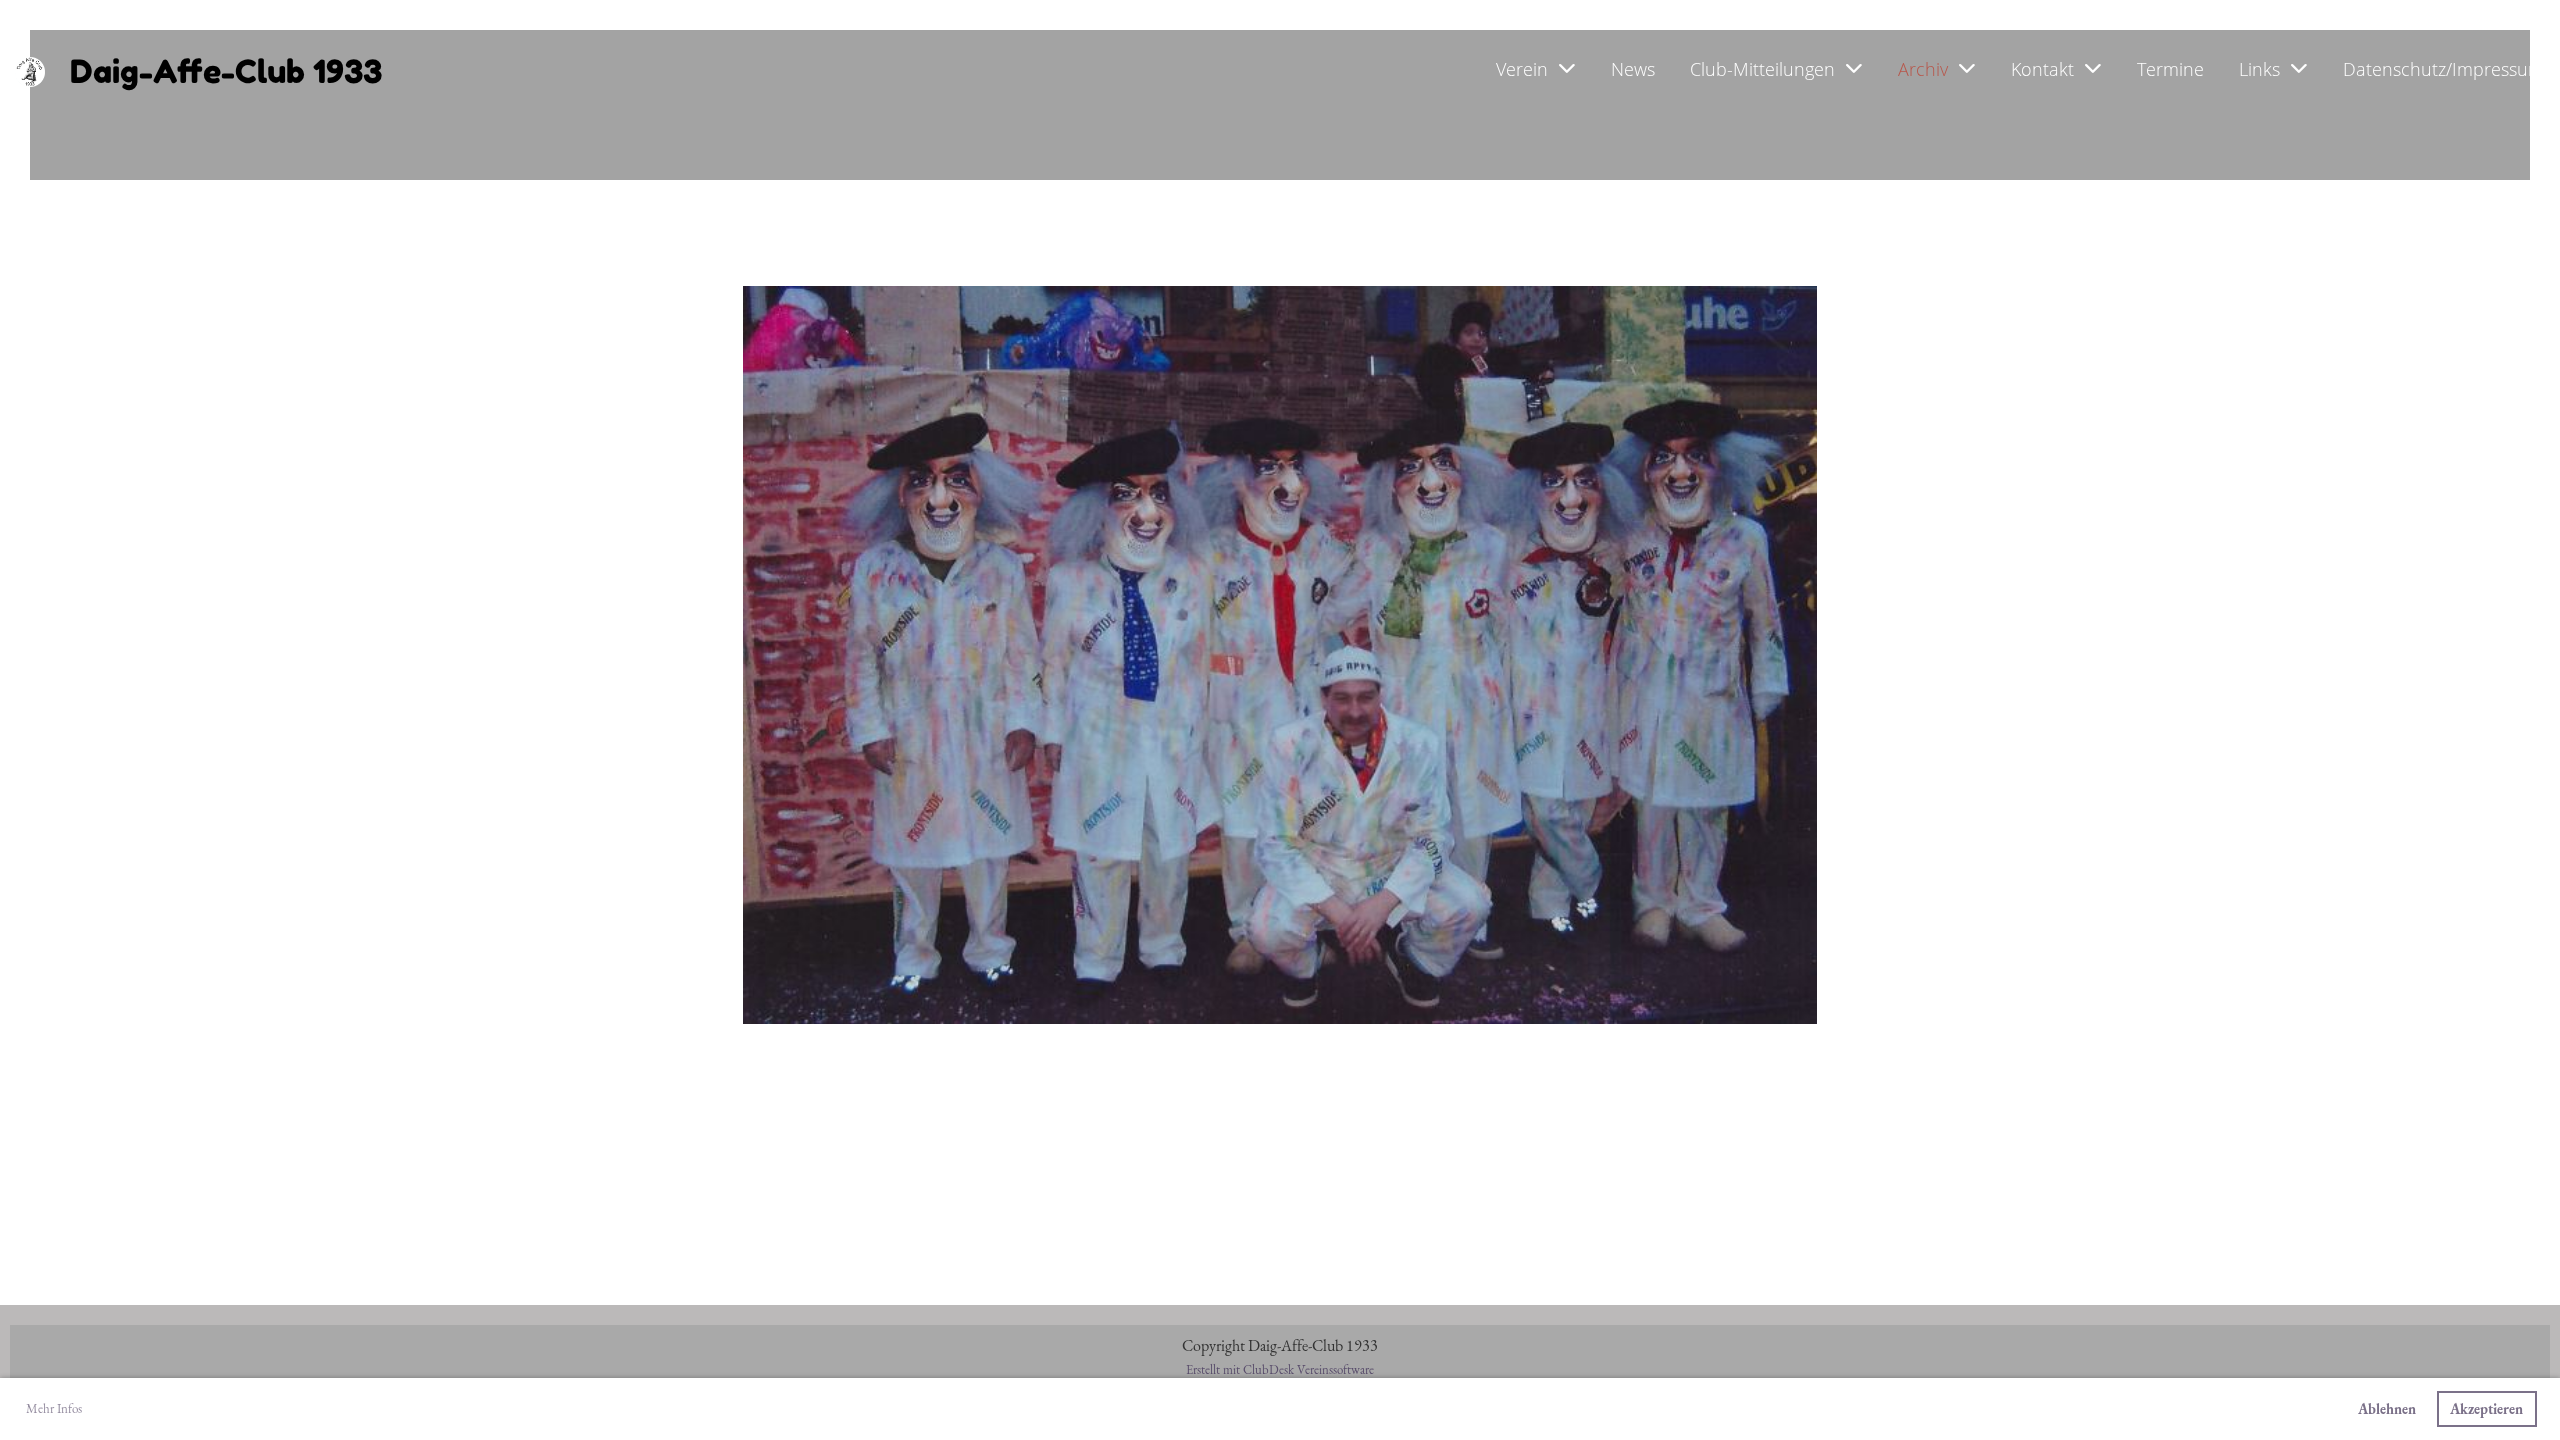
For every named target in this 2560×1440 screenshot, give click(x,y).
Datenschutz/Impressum (2443, 69)
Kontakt (2042, 69)
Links (2259, 69)
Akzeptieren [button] (2486, 1408)
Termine (2170, 69)
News (1633, 69)
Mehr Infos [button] (54, 1408)
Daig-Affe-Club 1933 (226, 71)
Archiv (1923, 69)
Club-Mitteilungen (1762, 69)
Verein (1522, 69)
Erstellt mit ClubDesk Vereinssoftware (1280, 1369)
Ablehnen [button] (2387, 1408)
